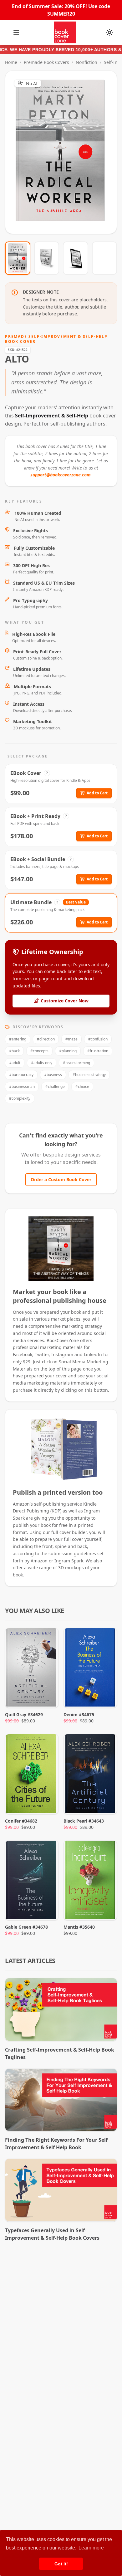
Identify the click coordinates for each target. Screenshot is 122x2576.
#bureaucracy (21, 1075)
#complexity (20, 1098)
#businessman (22, 1086)
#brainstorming (76, 1063)
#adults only (42, 1063)
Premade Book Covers (46, 62)
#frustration (98, 1051)
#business (53, 1075)
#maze (71, 1039)
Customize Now (65, 152)
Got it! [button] (61, 2564)
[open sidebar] (16, 32)
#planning (68, 1051)
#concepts (39, 1051)
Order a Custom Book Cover (61, 1179)
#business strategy (89, 1075)
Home (11, 62)
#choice (82, 1086)
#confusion (98, 1039)
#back (14, 1051)
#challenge (55, 1086)
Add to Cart (97, 793)
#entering (18, 1039)
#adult (15, 1063)
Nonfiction (86, 62)
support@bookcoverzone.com (61, 475)
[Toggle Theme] (109, 32)
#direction (46, 1039)
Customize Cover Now (65, 1001)
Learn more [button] (91, 2548)
